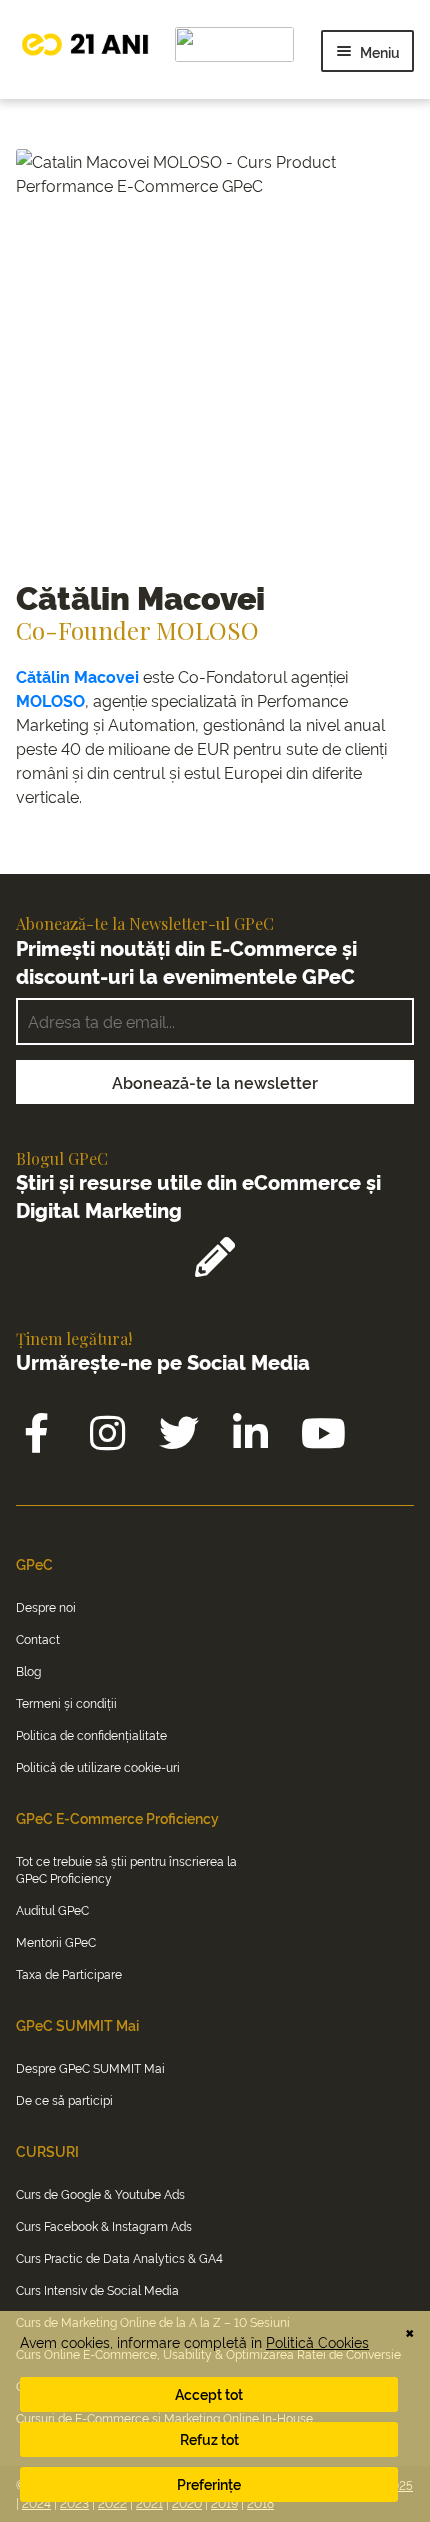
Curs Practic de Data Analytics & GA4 (119, 2257)
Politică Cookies (317, 2341)
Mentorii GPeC (56, 1941)
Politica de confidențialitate (91, 1734)
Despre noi (46, 1606)
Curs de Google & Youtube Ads (100, 2193)
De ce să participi (64, 2099)
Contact (38, 1638)
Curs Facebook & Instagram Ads (104, 2225)
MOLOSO (50, 700)
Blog (28, 1670)
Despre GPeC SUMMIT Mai (90, 2067)
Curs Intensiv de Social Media (97, 2289)
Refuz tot (209, 2438)
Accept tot (209, 2393)
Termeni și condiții (66, 1702)
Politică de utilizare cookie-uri (98, 1766)
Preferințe (209, 2483)
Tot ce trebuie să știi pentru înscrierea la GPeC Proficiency (126, 1869)
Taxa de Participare (69, 1973)
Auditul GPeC (52, 1909)
